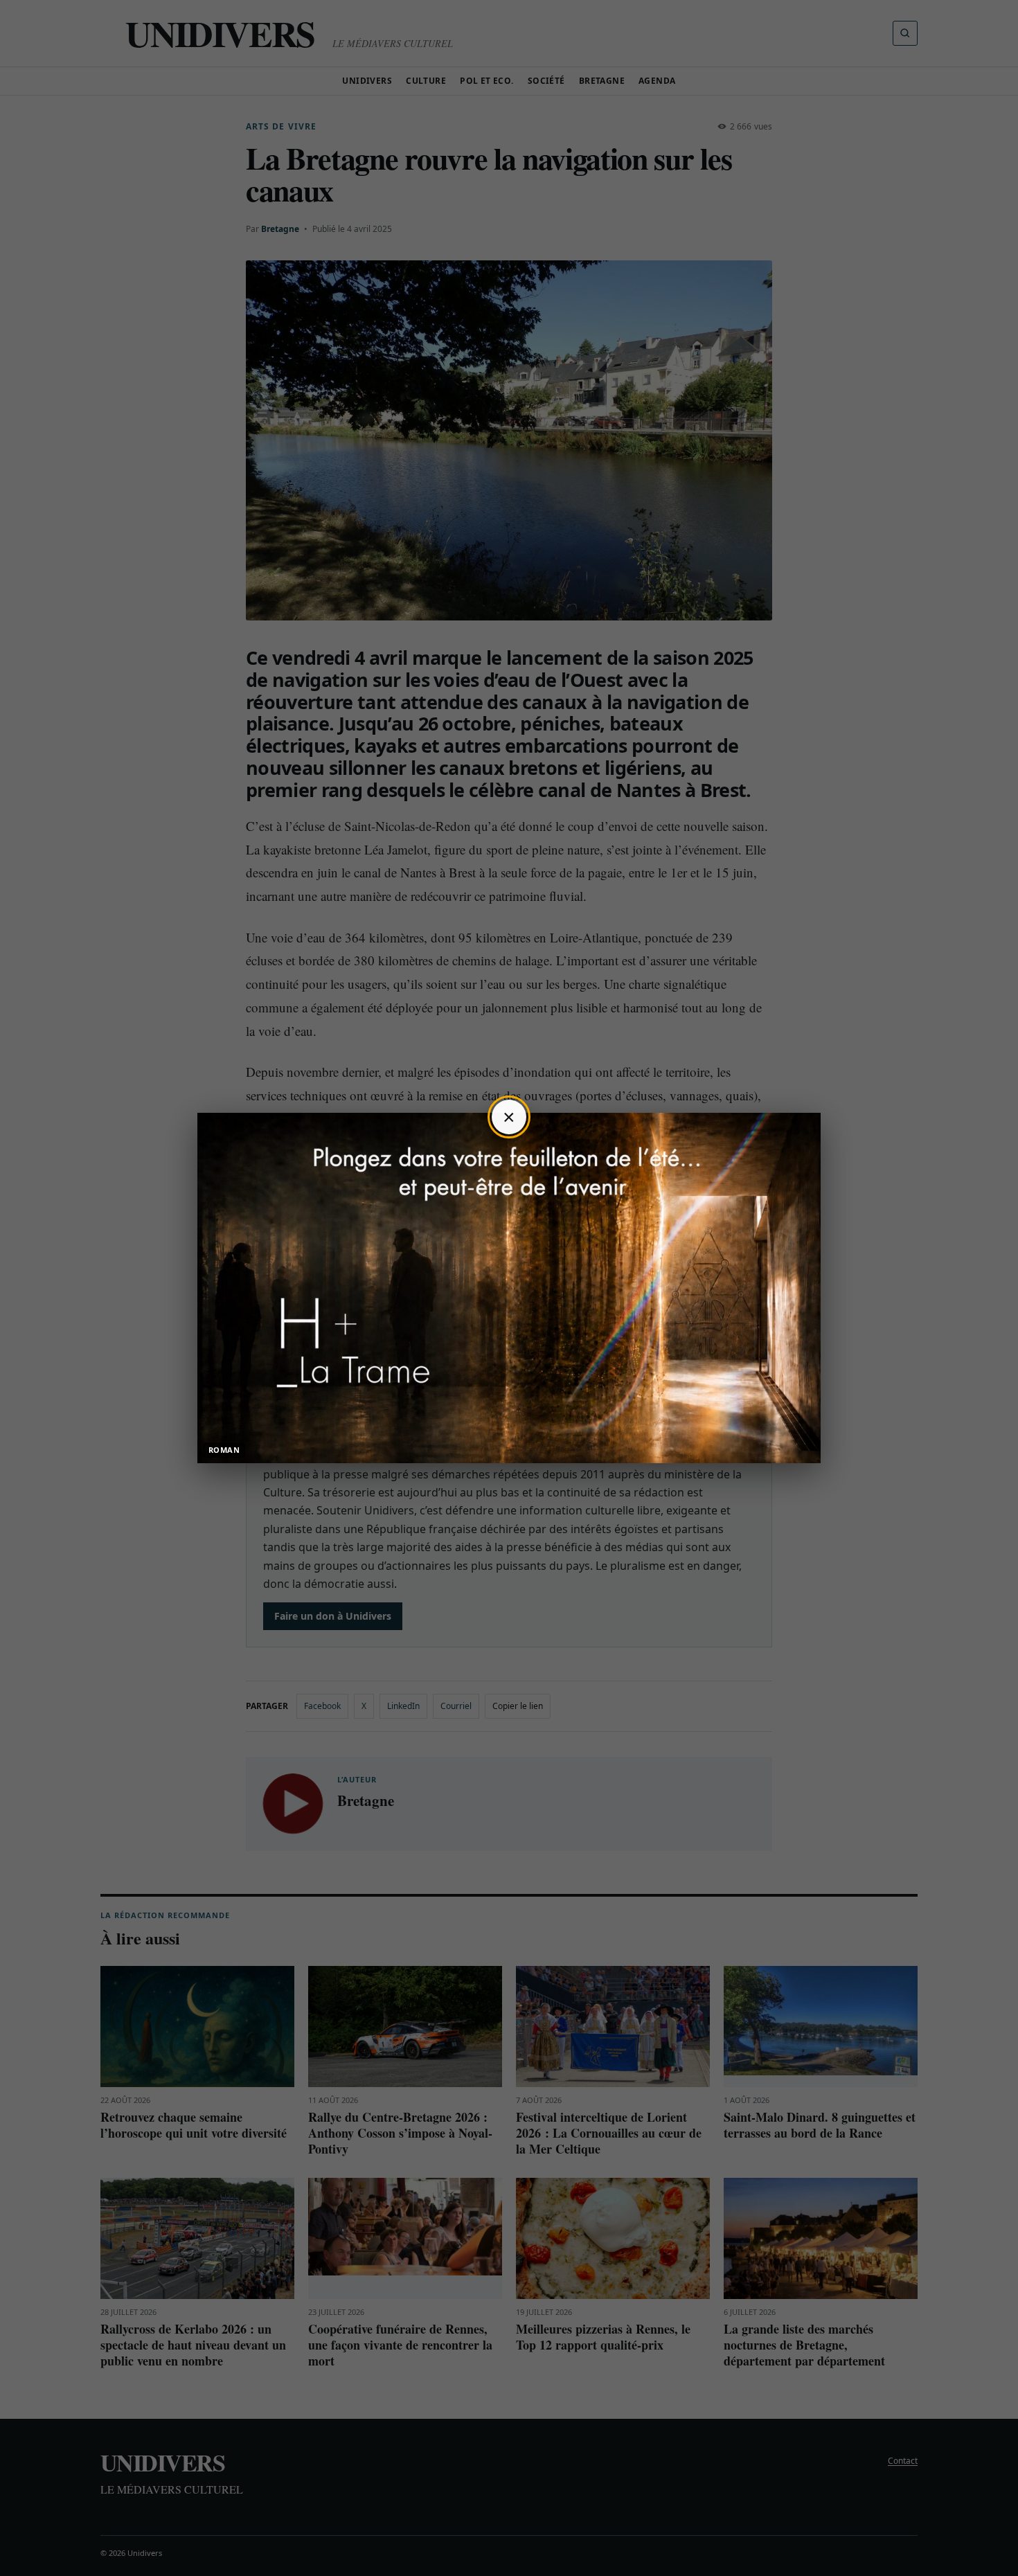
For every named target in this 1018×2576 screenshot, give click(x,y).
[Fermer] (509, 1117)
